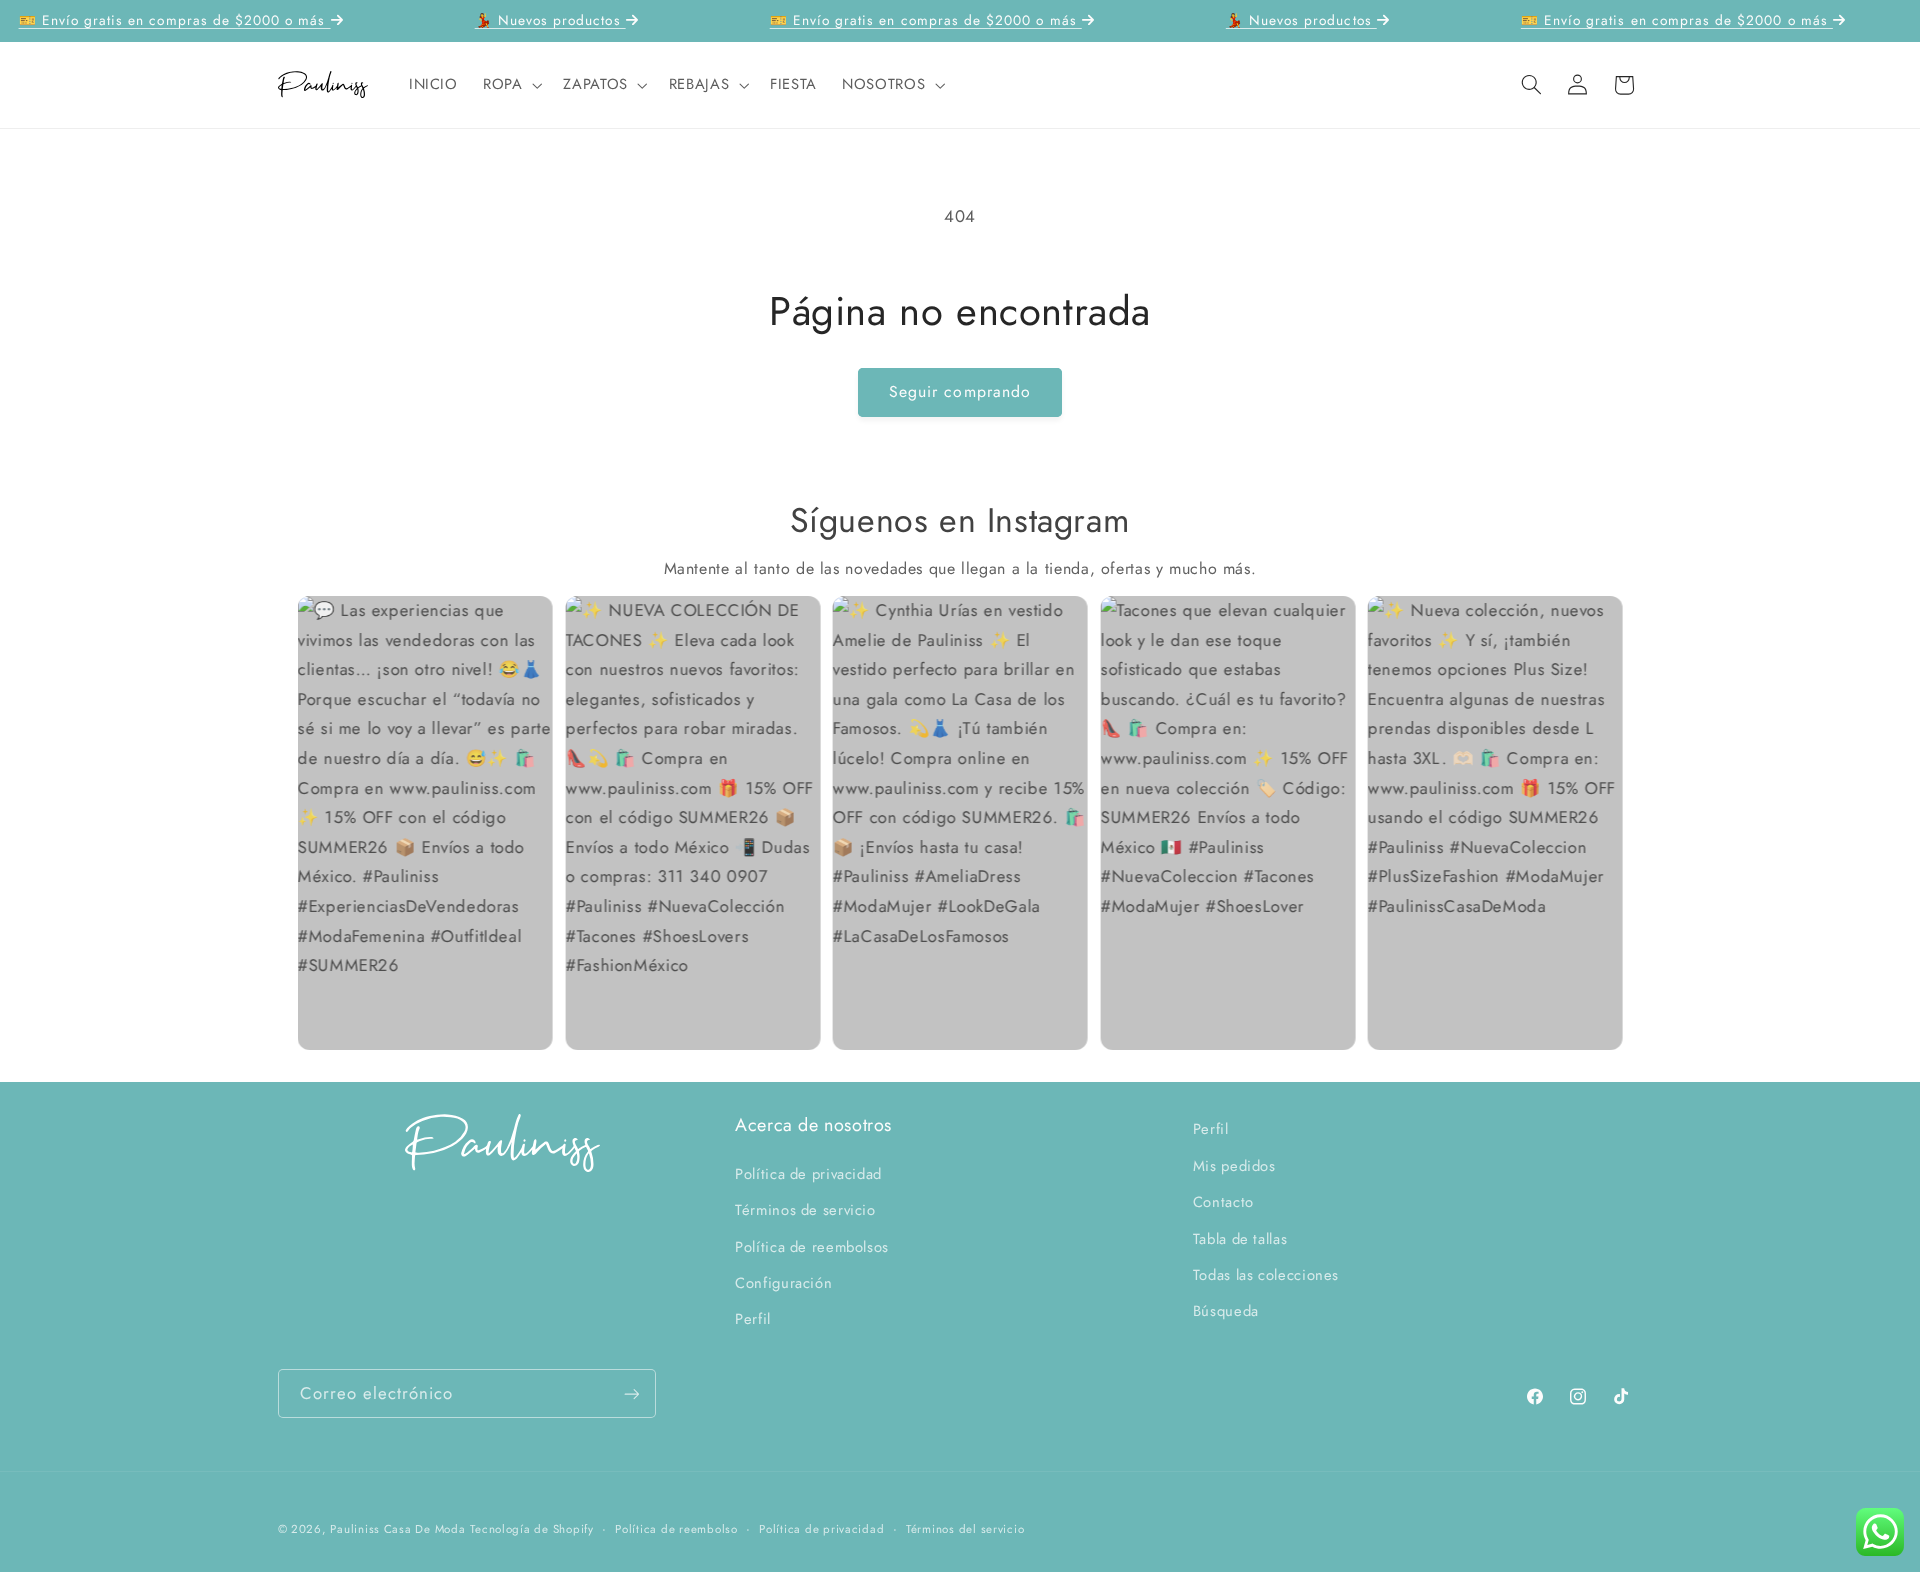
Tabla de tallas (1240, 1238)
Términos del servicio (965, 1529)
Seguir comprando (960, 391)
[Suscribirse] (631, 1393)
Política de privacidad (808, 1173)
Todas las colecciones (1266, 1274)
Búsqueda (1226, 1311)
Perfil (753, 1319)
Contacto (1223, 1201)
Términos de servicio (805, 1209)
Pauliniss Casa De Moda (397, 1529)
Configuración (783, 1282)
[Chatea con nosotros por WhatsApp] (1880, 1532)
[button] (510, 85)
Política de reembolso (676, 1529)
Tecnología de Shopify (531, 1529)
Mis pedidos (1234, 1165)
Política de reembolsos (812, 1246)
